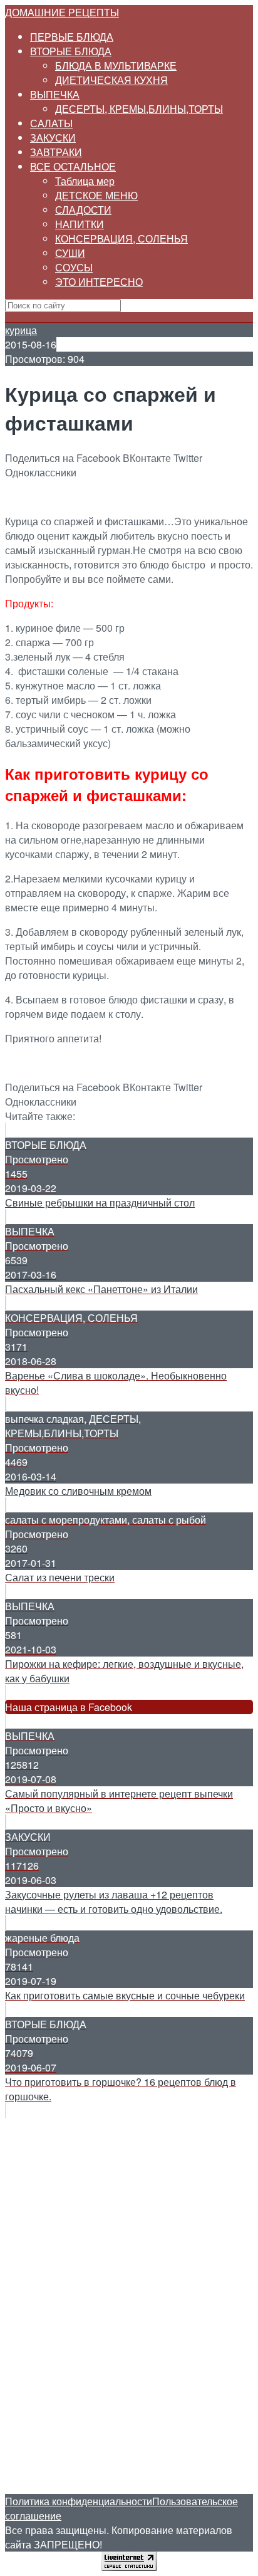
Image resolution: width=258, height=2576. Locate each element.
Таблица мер (85, 181)
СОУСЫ (74, 267)
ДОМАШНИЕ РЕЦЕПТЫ (62, 12)
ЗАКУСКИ (53, 138)
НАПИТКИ (80, 224)
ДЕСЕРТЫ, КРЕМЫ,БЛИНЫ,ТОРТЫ (139, 109)
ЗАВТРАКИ (56, 152)
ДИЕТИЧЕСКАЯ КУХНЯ (111, 80)
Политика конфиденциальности (79, 2501)
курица (21, 330)
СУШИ (70, 253)
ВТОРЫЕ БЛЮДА (71, 51)
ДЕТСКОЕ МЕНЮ (96, 195)
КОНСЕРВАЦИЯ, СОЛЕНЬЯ (121, 238)
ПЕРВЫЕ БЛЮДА (72, 37)
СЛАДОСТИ (83, 210)
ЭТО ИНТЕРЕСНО (99, 282)
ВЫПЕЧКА (55, 94)
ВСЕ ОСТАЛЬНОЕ (73, 166)
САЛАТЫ (51, 123)
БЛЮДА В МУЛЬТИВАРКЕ (116, 65)
